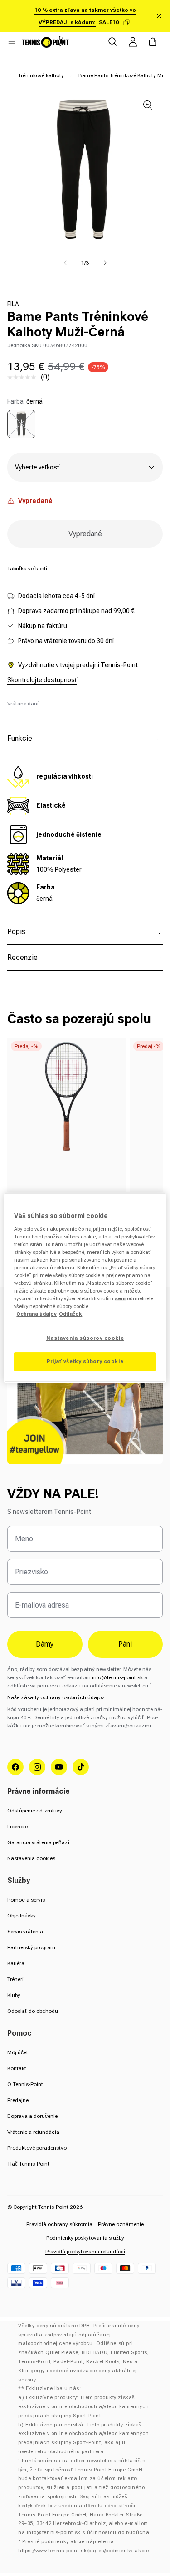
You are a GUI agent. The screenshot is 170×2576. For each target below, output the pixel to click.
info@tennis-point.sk (117, 1677)
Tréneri (15, 1979)
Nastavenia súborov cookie (85, 1338)
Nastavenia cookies (31, 1858)
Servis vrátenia (25, 1932)
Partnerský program (31, 1947)
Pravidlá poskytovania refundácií (85, 2252)
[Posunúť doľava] (65, 263)
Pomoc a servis (26, 1900)
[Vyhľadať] (113, 42)
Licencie (17, 1827)
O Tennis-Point (25, 2084)
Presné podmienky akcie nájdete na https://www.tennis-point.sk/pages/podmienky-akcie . (83, 2551)
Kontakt (17, 2068)
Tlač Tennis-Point (28, 2164)
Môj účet (18, 2052)
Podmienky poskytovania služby (85, 2238)
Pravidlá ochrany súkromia (59, 2224)
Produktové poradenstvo (37, 2148)
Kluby (14, 1995)
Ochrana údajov (36, 1314)
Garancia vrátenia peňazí (38, 1842)
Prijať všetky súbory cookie (85, 1361)
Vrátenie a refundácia (33, 2132)
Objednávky (22, 1916)
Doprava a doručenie (32, 2116)
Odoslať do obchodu (33, 2011)
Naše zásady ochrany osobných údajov (56, 1697)
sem (120, 1298)
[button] (12, 42)
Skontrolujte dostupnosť (42, 680)
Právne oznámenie (121, 2224)
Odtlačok (70, 1314)
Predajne (18, 2100)
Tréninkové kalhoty (41, 75)
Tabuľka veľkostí (27, 569)
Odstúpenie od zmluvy (35, 1811)
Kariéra (16, 1963)
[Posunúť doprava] (105, 263)
